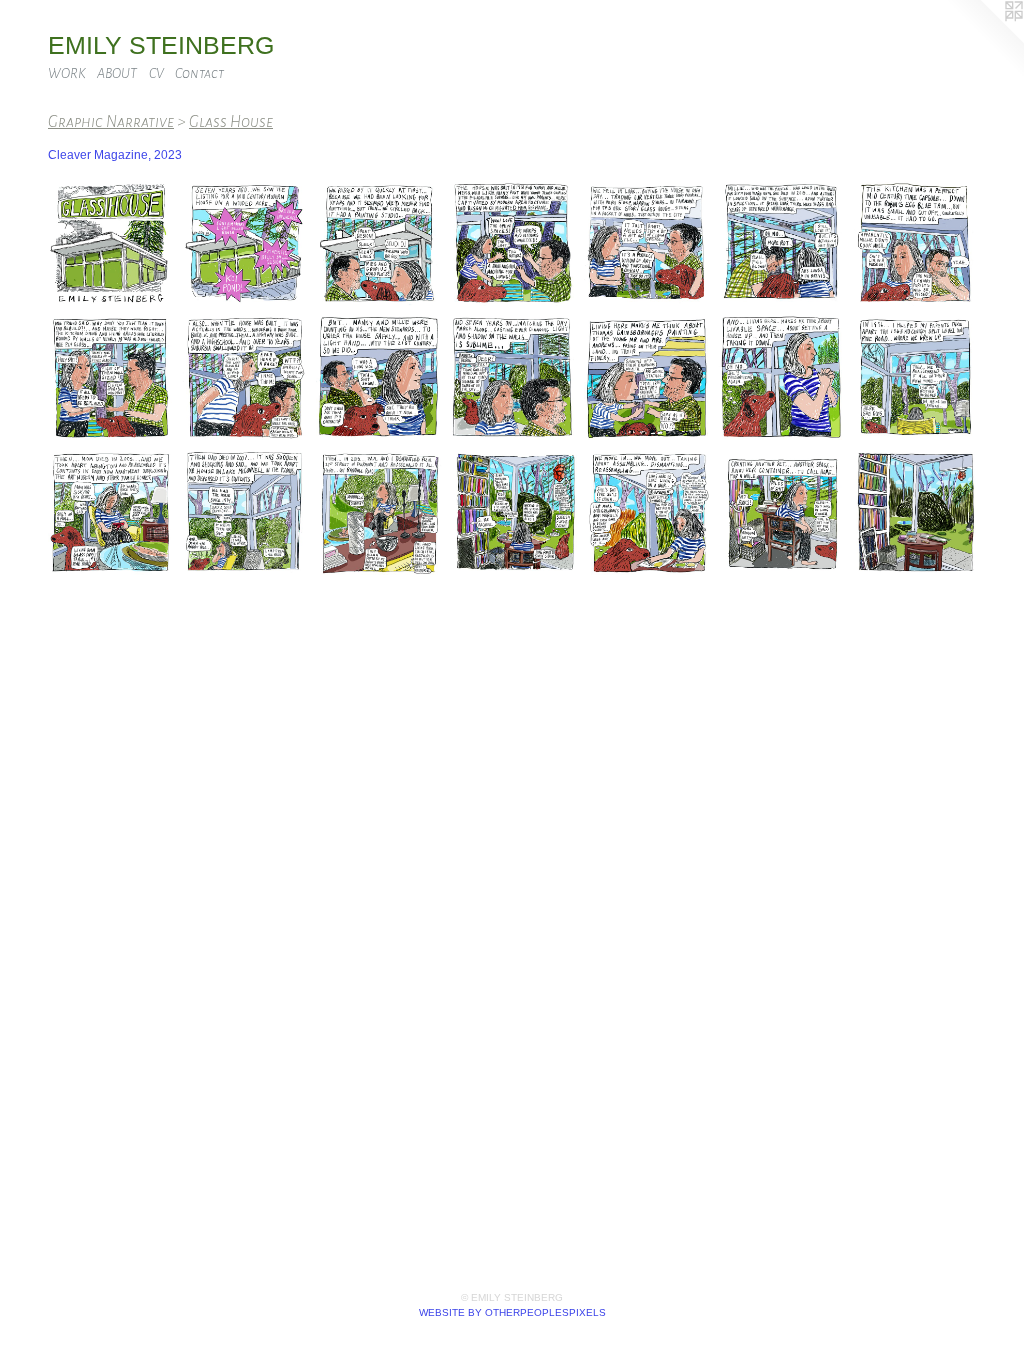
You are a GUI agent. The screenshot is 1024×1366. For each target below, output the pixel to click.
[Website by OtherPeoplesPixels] (984, 40)
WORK (67, 73)
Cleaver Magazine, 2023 (115, 155)
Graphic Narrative (111, 121)
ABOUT (117, 73)
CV (156, 73)
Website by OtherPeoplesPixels (512, 1312)
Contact (199, 73)
